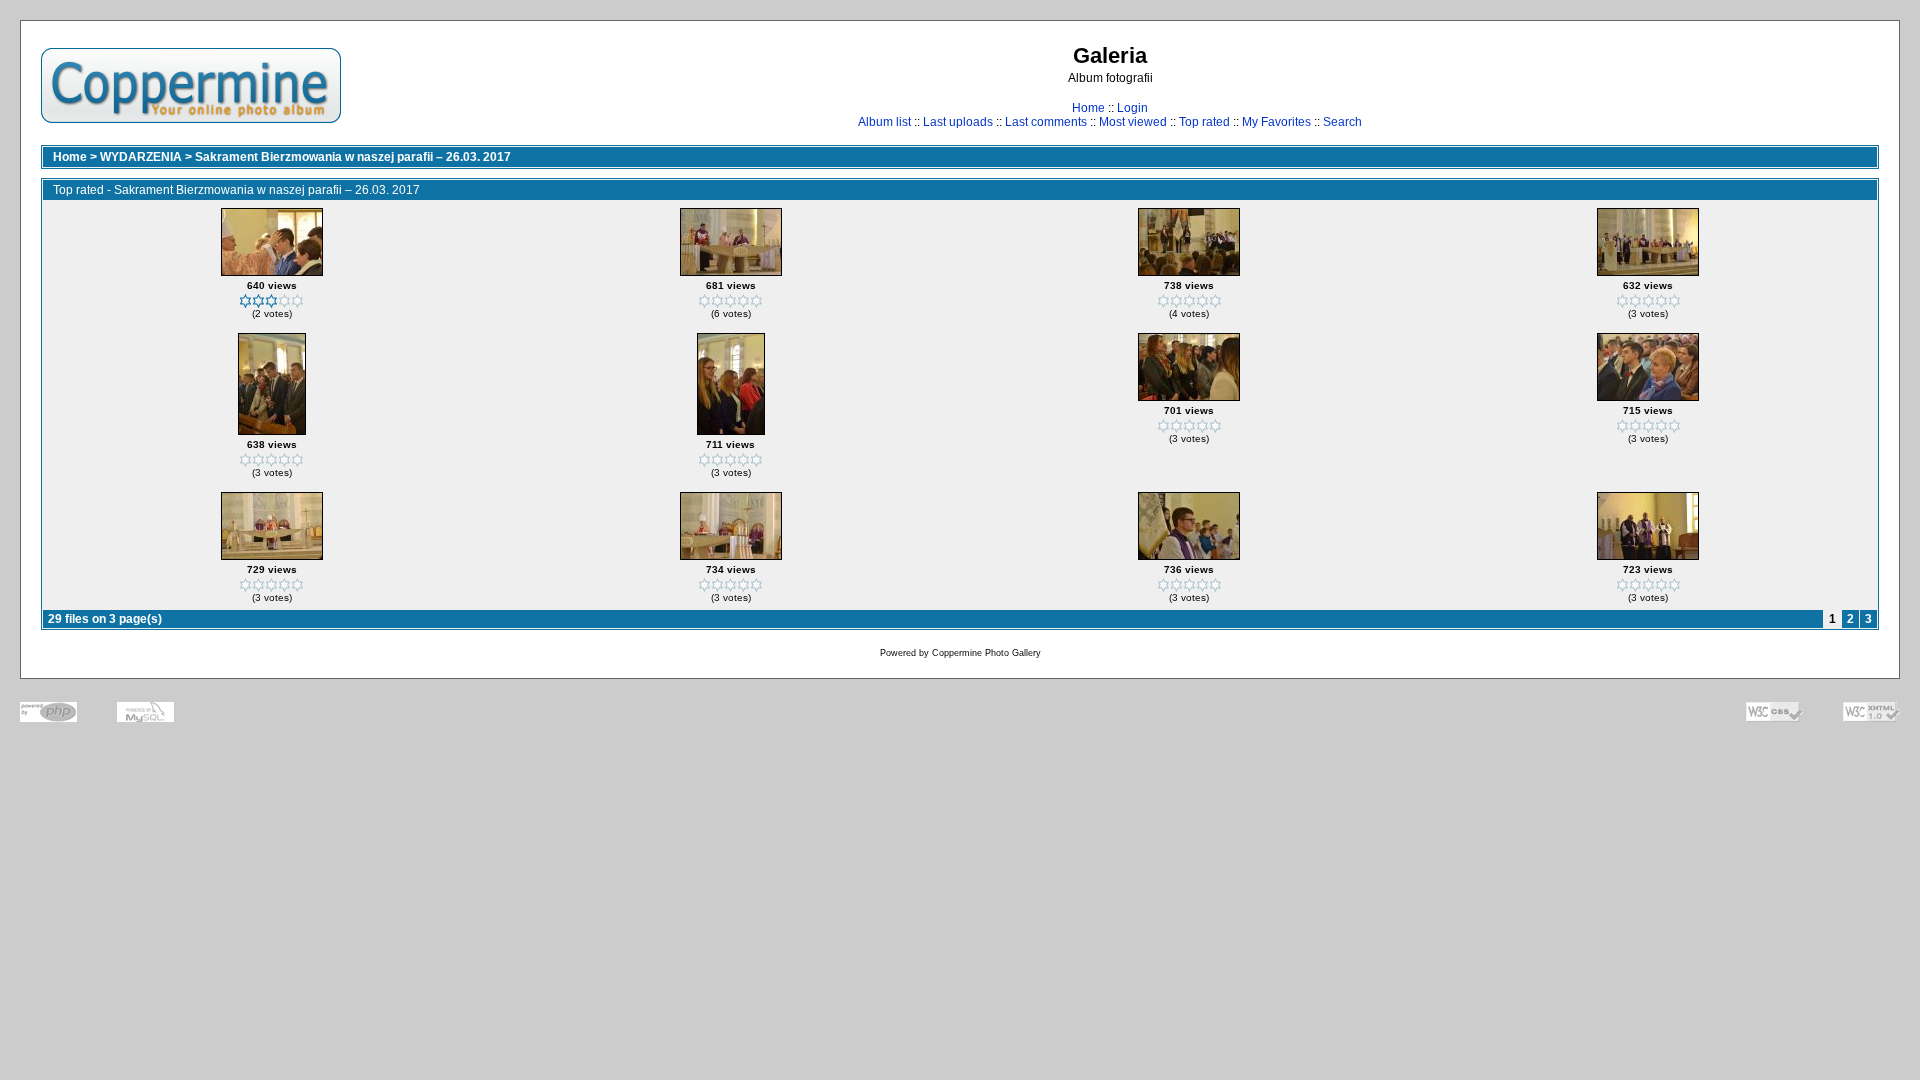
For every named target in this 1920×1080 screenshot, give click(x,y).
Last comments (1046, 122)
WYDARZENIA (141, 157)
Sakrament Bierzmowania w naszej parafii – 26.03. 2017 (353, 157)
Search (1342, 122)
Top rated (1204, 122)
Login (1132, 108)
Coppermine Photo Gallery (986, 653)
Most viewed (1133, 122)
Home (1088, 108)
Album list (884, 122)
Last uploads (958, 122)
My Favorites (1276, 122)
